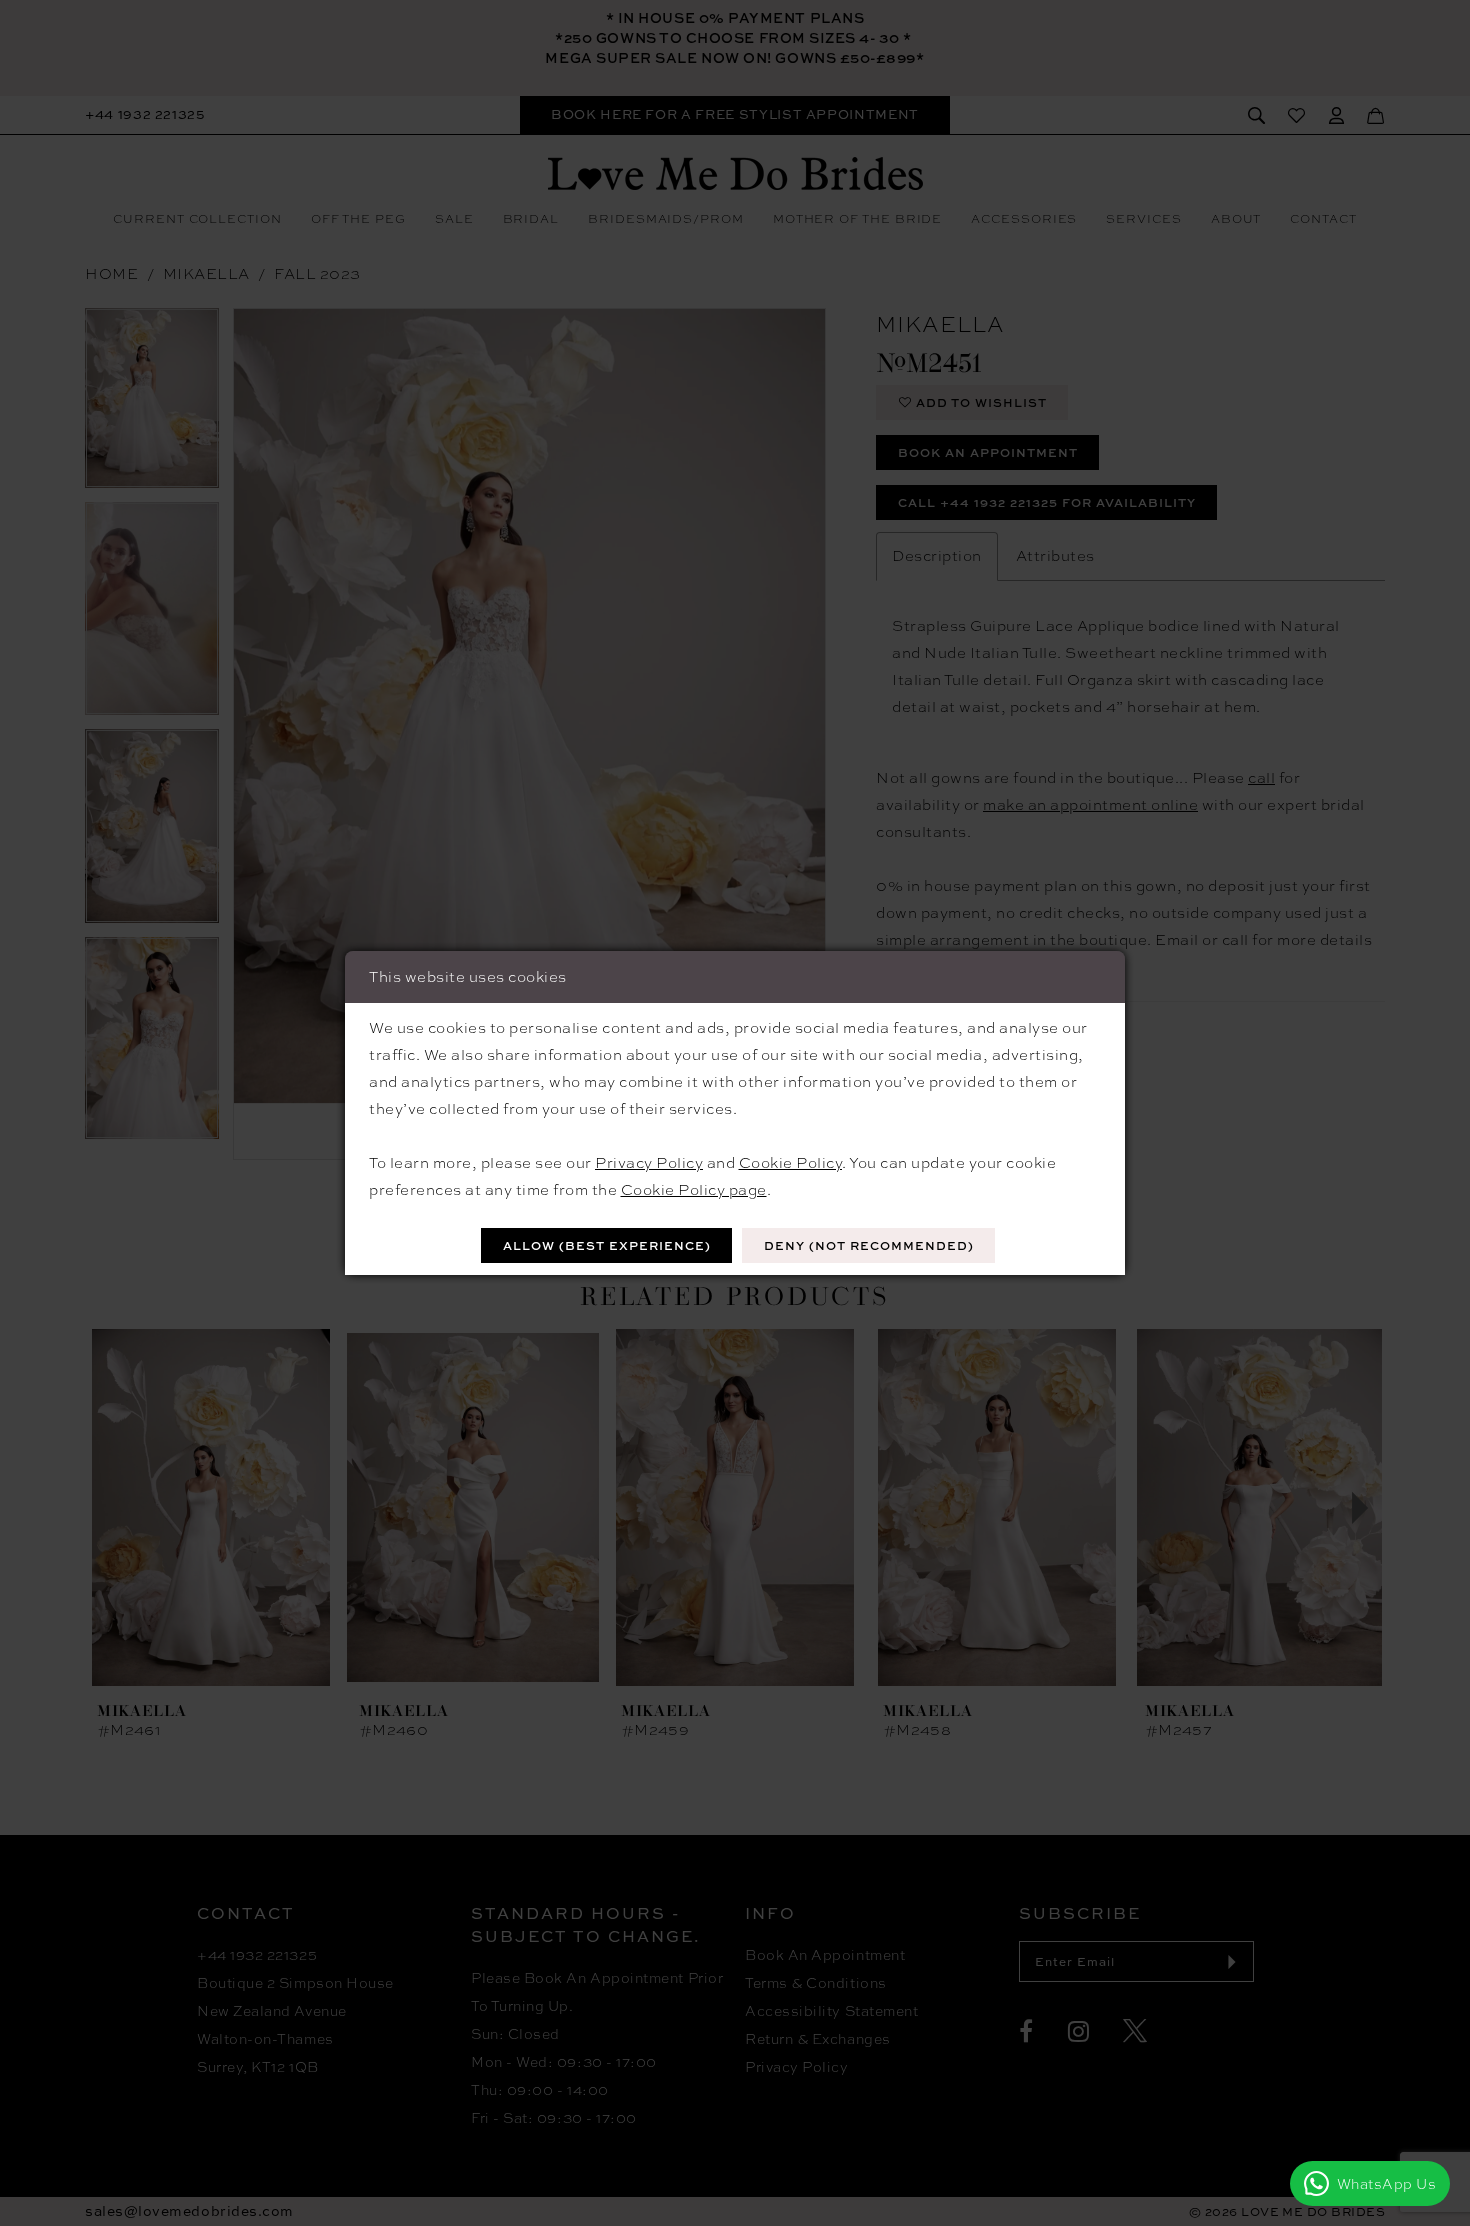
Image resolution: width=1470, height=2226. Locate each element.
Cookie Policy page (694, 1190)
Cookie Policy (791, 1163)
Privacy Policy (649, 1163)
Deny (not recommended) (869, 1245)
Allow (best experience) (607, 1245)
